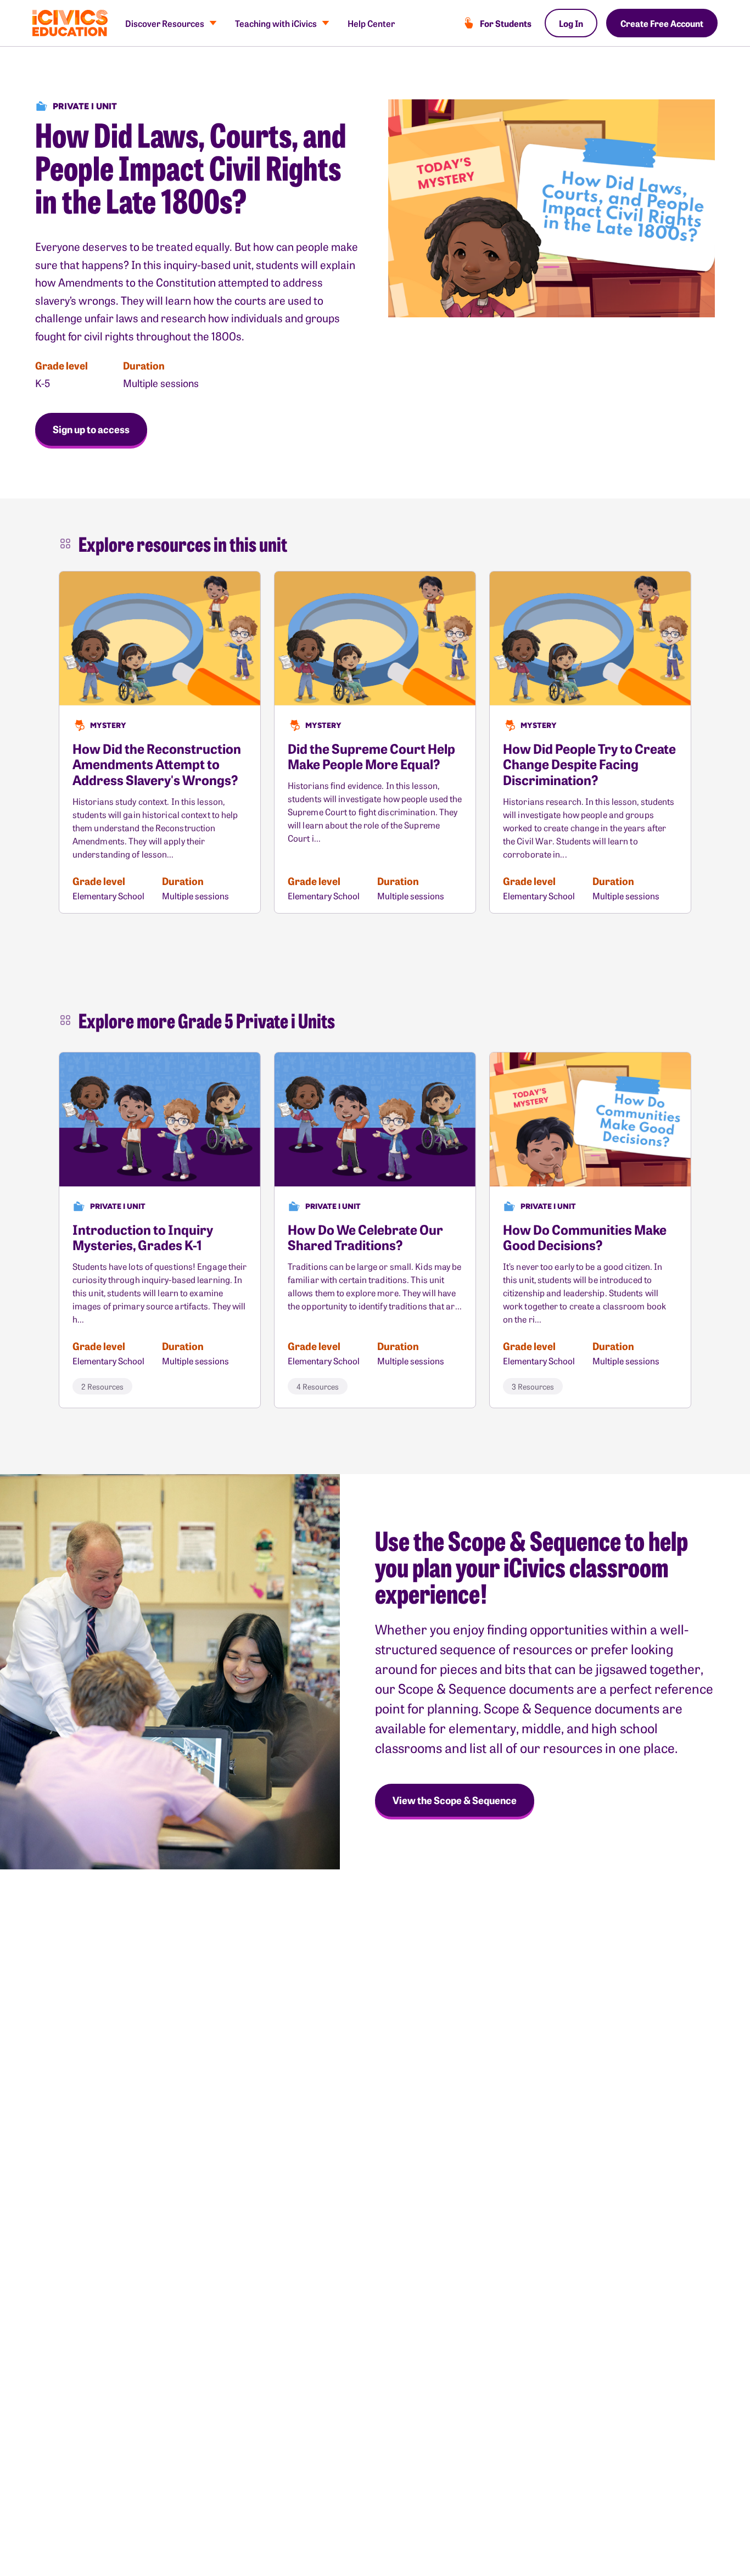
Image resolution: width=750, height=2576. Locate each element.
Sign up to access (91, 429)
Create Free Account (662, 23)
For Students (506, 23)
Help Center (371, 23)
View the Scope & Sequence (455, 1800)
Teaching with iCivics (276, 23)
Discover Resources (165, 23)
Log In (571, 23)
